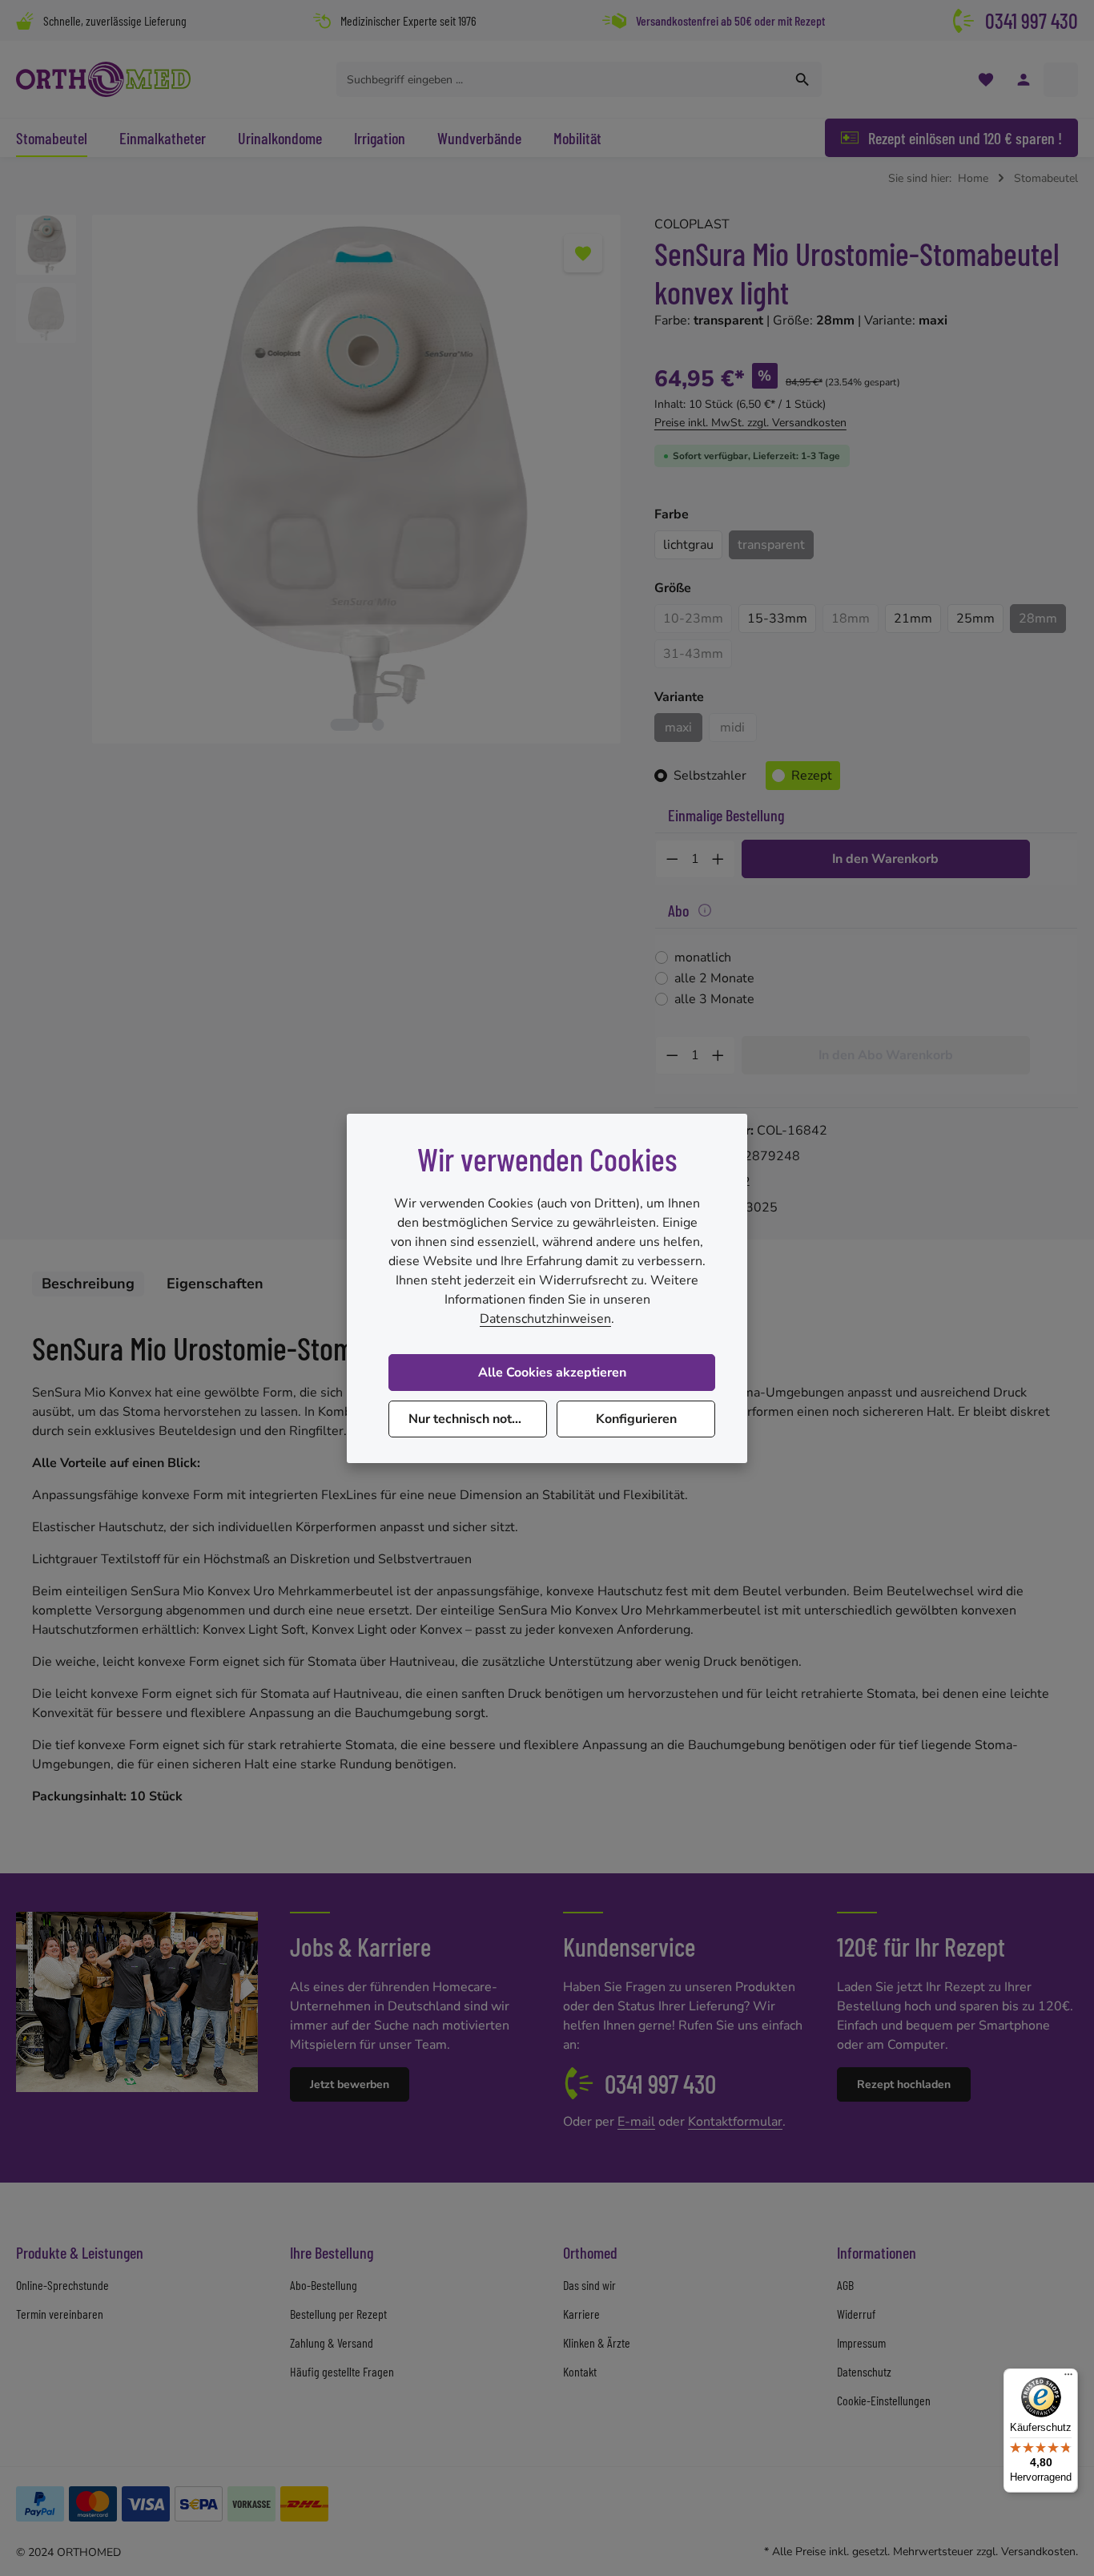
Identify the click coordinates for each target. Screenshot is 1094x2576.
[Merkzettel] (985, 80)
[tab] (88, 1284)
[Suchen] (803, 79)
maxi (678, 728)
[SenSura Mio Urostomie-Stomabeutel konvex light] (356, 479)
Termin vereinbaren (60, 2314)
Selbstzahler (710, 776)
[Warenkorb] (1061, 80)
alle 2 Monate (714, 978)
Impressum (861, 2342)
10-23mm (698, 621)
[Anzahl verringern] (672, 859)
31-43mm (698, 657)
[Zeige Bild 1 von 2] (344, 725)
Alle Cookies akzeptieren (552, 1373)
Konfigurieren (636, 1419)
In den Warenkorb (885, 859)
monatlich (703, 957)
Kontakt (580, 2371)
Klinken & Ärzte (597, 2342)
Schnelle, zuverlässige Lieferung (115, 20)
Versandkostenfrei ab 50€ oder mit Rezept (730, 20)
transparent (771, 545)
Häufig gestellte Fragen (342, 2371)
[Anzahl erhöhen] (718, 859)
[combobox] (561, 79)
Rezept (812, 776)
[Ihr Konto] (1023, 80)
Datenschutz (864, 2371)
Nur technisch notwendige (478, 1419)
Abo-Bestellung (324, 2285)
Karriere (581, 2314)
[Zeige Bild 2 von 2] (378, 725)
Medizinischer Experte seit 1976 (408, 20)
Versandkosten (1038, 2552)
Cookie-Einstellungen (884, 2400)
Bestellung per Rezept (338, 2314)
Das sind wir (589, 2285)
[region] (319, 479)
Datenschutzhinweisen (545, 1319)
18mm (855, 621)
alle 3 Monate (714, 999)
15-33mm (777, 619)
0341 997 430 (1032, 20)
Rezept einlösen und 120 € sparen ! (965, 138)
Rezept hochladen (904, 2084)
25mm (975, 619)
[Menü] (1068, 2378)
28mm (1038, 619)
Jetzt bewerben (350, 2084)
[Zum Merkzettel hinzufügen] (583, 253)
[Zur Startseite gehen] (103, 79)
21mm (913, 619)
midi (738, 730)
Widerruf (856, 2314)
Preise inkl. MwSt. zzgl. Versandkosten (750, 423)
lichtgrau (688, 545)
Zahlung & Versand (332, 2342)
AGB (845, 2285)
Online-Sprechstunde (62, 2285)
